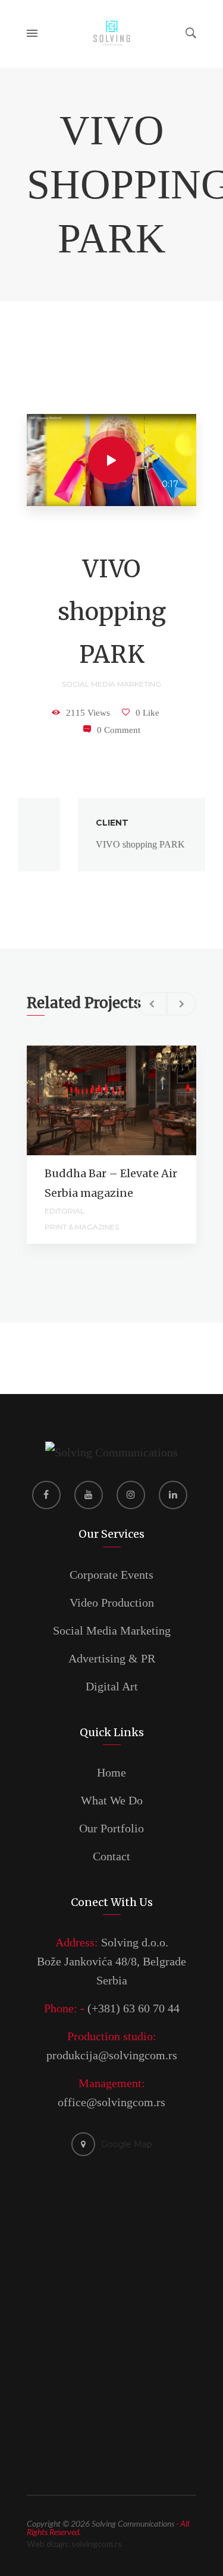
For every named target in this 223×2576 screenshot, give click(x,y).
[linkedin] (173, 1495)
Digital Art (112, 1686)
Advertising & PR (112, 1658)
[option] (111, 835)
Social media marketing (111, 684)
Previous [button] (152, 1004)
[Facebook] (46, 1495)
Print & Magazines (82, 1227)
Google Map (127, 2144)
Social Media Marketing (112, 1630)
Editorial (65, 1211)
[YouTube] (89, 1495)
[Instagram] (131, 1495)
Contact (111, 1856)
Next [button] (181, 1004)
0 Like (147, 713)
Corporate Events (111, 1575)
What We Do (112, 1800)
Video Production (112, 1603)
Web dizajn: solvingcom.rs (74, 2544)
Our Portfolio (111, 1828)
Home (111, 1772)
